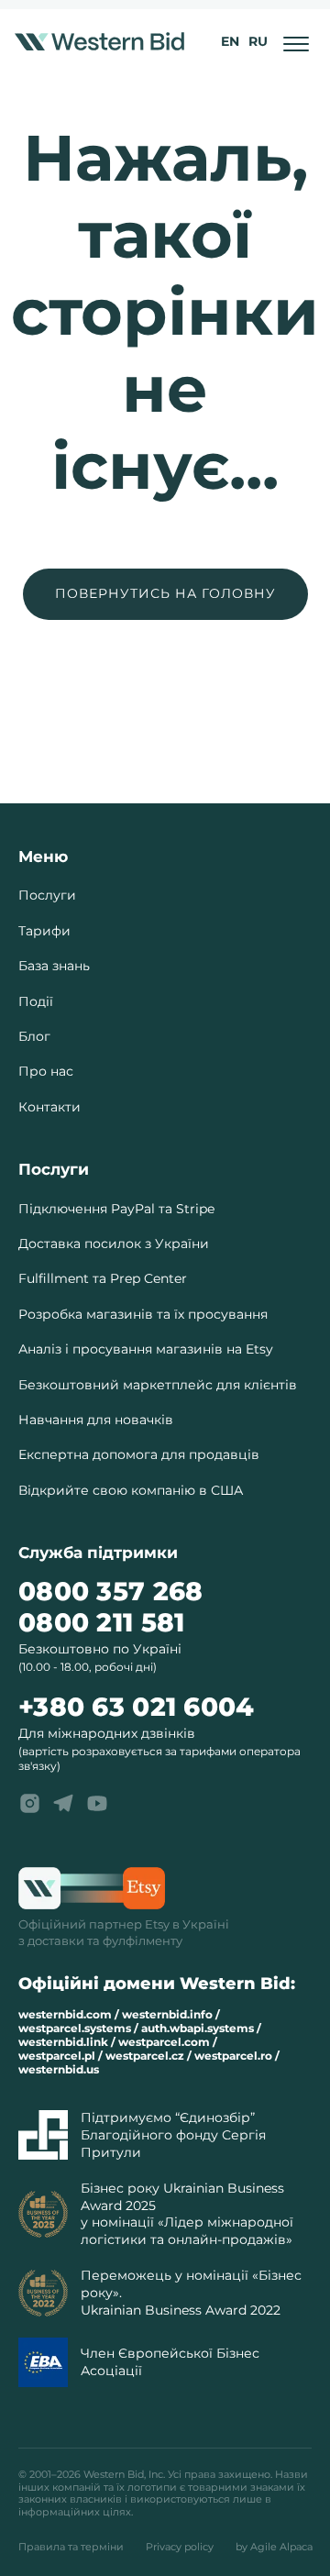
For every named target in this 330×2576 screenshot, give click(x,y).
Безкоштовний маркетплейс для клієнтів (158, 1385)
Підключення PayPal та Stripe (116, 1209)
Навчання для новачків (96, 1420)
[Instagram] (29, 1803)
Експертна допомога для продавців (139, 1454)
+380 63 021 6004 (136, 1707)
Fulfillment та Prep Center (103, 1278)
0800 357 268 (110, 1592)
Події (36, 1001)
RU (258, 41)
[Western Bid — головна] (99, 41)
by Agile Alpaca (274, 2547)
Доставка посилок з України (114, 1244)
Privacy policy (180, 2547)
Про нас (46, 1071)
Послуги (47, 895)
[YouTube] (97, 1803)
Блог (34, 1036)
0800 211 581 (101, 1623)
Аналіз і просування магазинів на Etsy (146, 1349)
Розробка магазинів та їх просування (143, 1314)
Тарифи (44, 931)
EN (230, 41)
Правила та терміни (71, 2547)
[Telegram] (63, 1803)
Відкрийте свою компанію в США (131, 1490)
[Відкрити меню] (297, 42)
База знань (54, 966)
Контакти (49, 1107)
